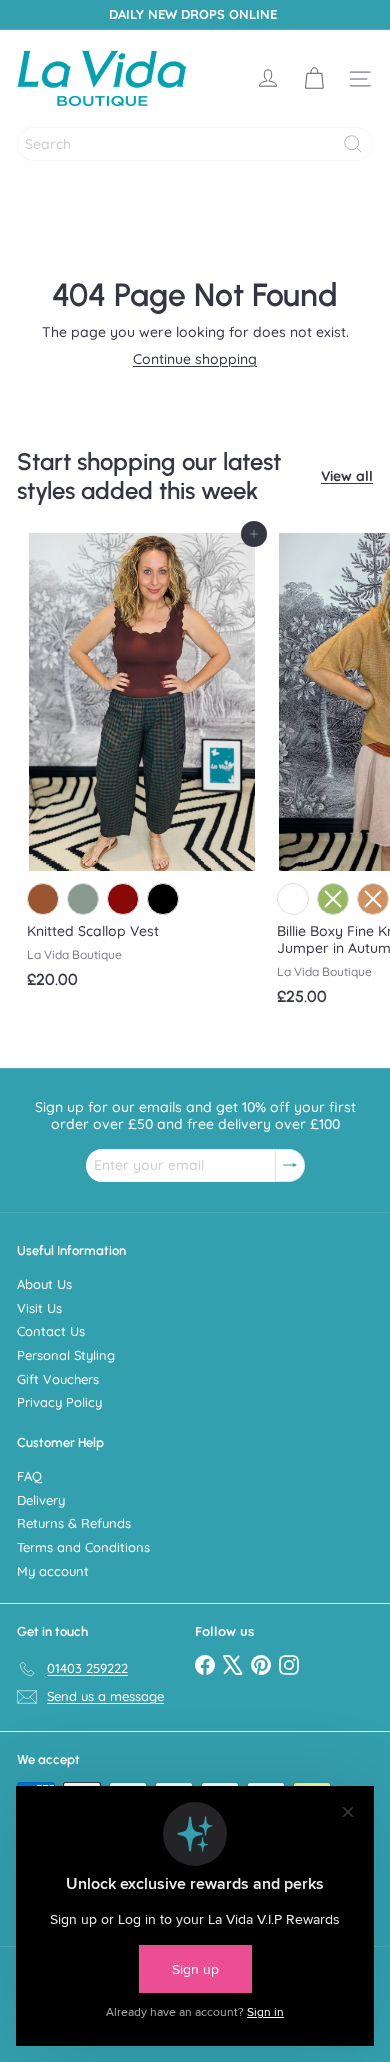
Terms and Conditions (83, 1547)
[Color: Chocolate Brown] (43, 899)
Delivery (41, 1500)
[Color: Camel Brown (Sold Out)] (373, 899)
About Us (44, 1284)
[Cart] (314, 79)
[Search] (353, 144)
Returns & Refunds (74, 1523)
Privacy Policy (59, 1402)
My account (53, 1571)
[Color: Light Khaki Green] (83, 899)
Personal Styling (66, 1355)
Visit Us (39, 1308)
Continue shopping (195, 359)
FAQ (29, 1476)
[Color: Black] (163, 899)
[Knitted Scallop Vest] (142, 766)
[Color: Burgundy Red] (123, 899)
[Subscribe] (290, 1165)
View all (347, 476)
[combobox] (195, 144)
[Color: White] (293, 899)
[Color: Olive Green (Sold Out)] (333, 899)
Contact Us (51, 1331)
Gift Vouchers (58, 1379)
